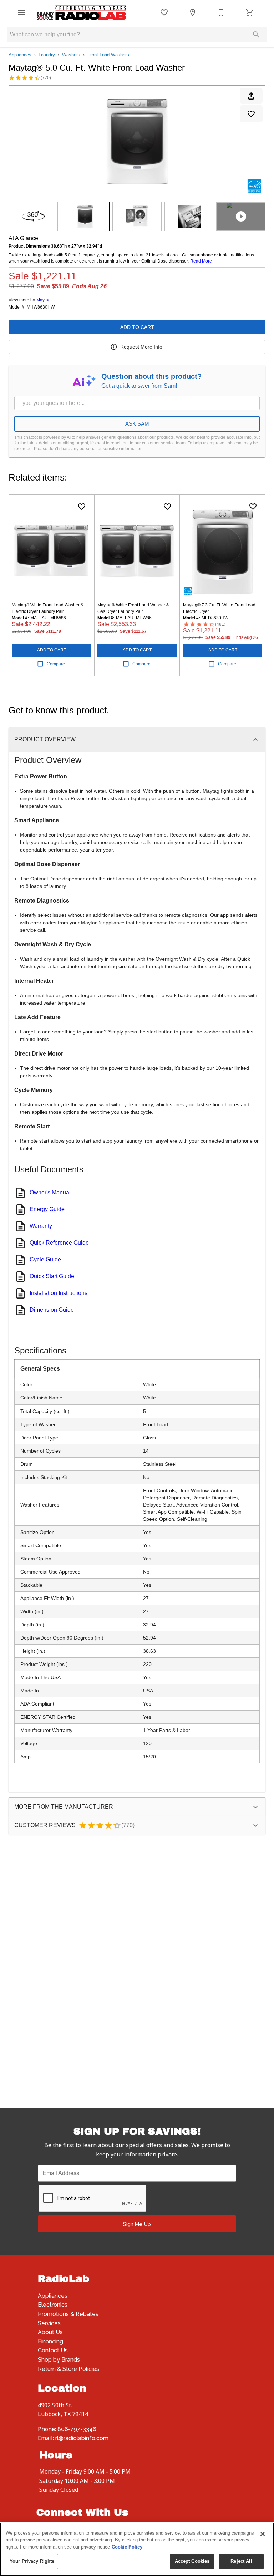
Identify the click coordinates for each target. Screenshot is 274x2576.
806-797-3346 (77, 2429)
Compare (56, 664)
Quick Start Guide (52, 1276)
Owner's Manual (50, 1192)
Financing (50, 2341)
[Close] (263, 2534)
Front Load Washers (108, 55)
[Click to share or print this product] (251, 96)
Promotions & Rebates (68, 2314)
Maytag (44, 300)
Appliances (20, 55)
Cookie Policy (127, 2547)
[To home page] (81, 13)
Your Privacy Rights (32, 2561)
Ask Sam (137, 424)
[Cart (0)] (250, 12)
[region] (137, 2549)
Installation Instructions (59, 1293)
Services (49, 2323)
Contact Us (53, 2350)
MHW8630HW (41, 307)
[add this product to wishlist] (251, 114)
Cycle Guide (45, 1259)
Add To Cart (137, 327)
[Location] (193, 12)
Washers (71, 55)
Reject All (241, 2561)
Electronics (53, 2305)
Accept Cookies (192, 2561)
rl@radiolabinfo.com (82, 2438)
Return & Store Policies (68, 2369)
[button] (21, 12)
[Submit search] (256, 35)
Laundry (47, 55)
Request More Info (141, 347)
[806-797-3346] (221, 12)
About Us (50, 2332)
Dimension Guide (52, 1310)
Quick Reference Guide (59, 1243)
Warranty (41, 1226)
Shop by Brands (59, 2360)
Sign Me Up (137, 2224)
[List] (164, 12)
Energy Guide (47, 1209)
